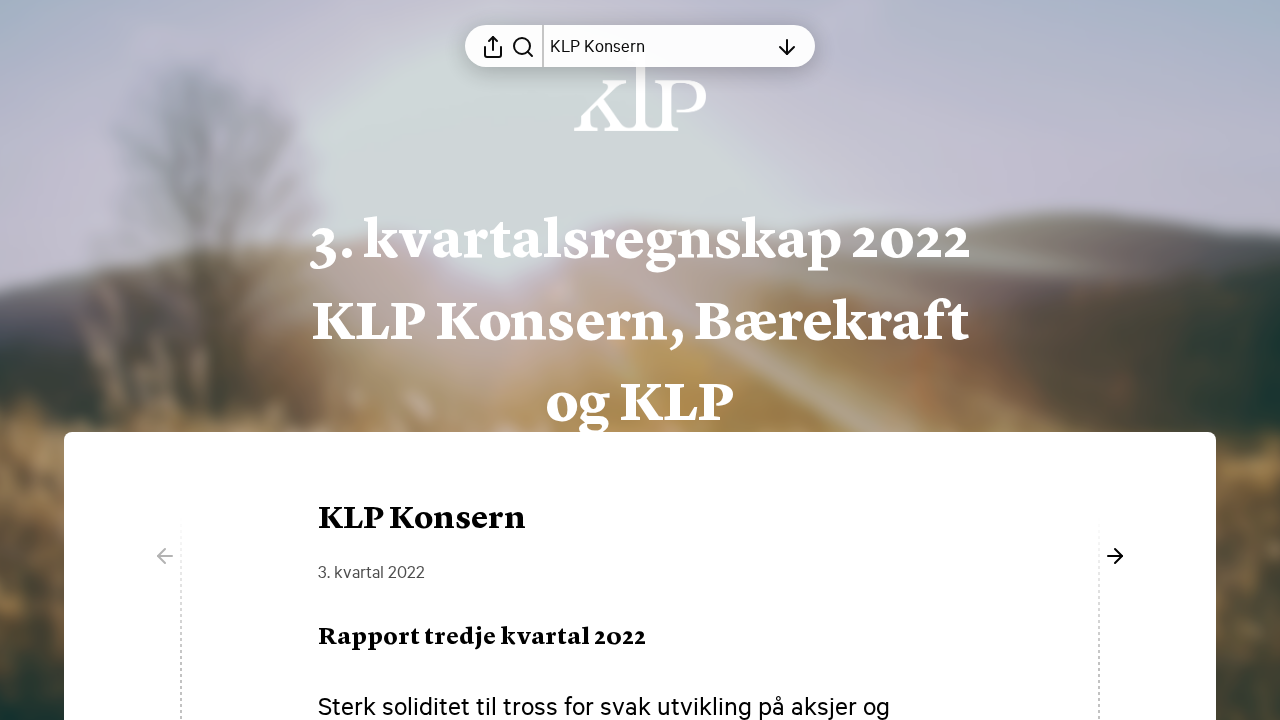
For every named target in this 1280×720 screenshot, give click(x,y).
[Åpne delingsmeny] (493, 46)
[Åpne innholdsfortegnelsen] (787, 46)
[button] (498, 638)
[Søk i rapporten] (523, 46)
